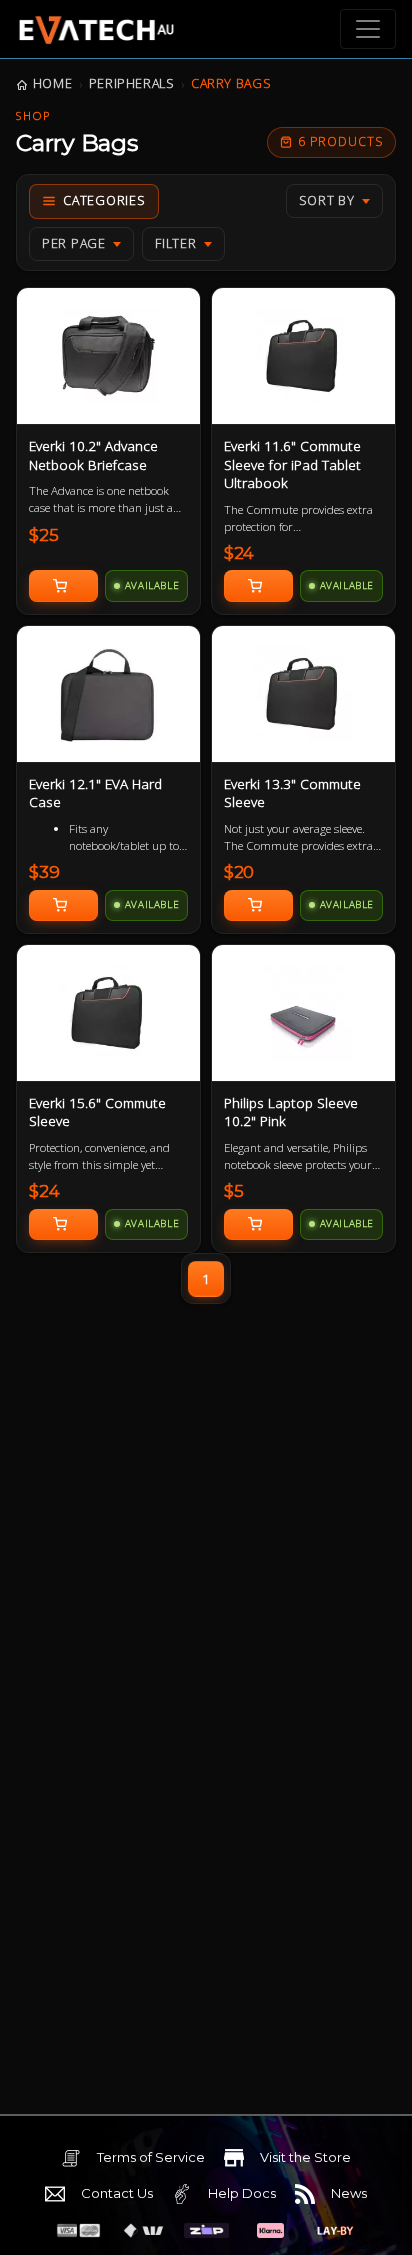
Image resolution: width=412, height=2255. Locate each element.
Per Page (74, 243)
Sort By (327, 200)
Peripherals (132, 83)
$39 (44, 872)
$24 (239, 553)
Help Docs (242, 2193)
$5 (234, 1191)
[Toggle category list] (94, 201)
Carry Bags (231, 83)
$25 (44, 535)
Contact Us (117, 2193)
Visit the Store (305, 2157)
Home (52, 83)
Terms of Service (151, 2157)
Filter (176, 243)
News (349, 2193)
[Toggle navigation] (368, 29)
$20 (239, 872)
